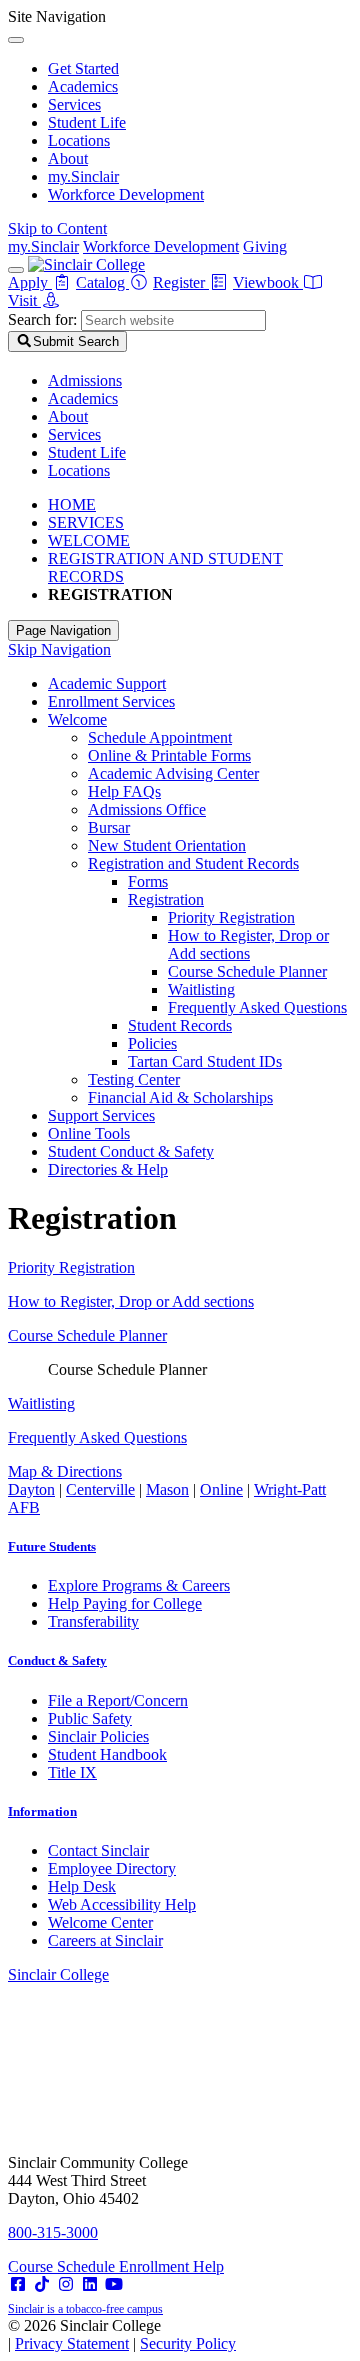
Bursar (109, 827)
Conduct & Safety (57, 1660)
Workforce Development (126, 194)
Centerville (100, 1489)
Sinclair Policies (98, 1736)
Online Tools (89, 1133)
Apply (30, 282)
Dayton (31, 1489)
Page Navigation (63, 630)
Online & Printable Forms (169, 755)
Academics (83, 86)
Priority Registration (231, 917)
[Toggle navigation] (16, 270)
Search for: (42, 319)
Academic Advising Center (173, 773)
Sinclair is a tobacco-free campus (85, 2309)
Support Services (101, 1115)
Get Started (83, 68)
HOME (72, 504)
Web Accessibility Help (122, 1904)
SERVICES (86, 522)
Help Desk (82, 1886)
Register (181, 282)
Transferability (93, 1621)
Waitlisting (201, 989)
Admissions (85, 380)
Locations (79, 140)
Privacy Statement (72, 2343)
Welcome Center (100, 1922)
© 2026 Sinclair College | (122, 2334)
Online (221, 1489)
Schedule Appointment (160, 737)
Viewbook (268, 282)
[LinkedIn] (90, 2284)
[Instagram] (66, 2284)
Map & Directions (65, 1471)
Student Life (87, 122)
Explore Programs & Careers (139, 1585)
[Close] (16, 40)
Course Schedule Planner (247, 971)
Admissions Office (147, 809)
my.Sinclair (83, 176)
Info (42, 1811)
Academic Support (107, 683)
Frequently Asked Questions (257, 1007)
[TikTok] (42, 2284)
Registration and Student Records (193, 863)
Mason (167, 1489)
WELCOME (89, 540)
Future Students (52, 1546)
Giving (265, 246)
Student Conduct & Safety (131, 1151)
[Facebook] (18, 2284)
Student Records (180, 1025)
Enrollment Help (171, 2266)
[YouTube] (114, 2284)
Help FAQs (124, 791)
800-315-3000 (53, 2232)
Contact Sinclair (98, 1850)
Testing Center (134, 1079)
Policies (152, 1043)
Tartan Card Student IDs (205, 1061)
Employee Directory (112, 1868)
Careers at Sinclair (105, 1940)
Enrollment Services (111, 701)
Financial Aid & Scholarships (180, 1097)
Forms (148, 881)
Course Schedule (63, 2266)
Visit (24, 300)
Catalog (102, 282)
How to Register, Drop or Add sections (248, 944)
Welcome (77, 719)
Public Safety (90, 1718)
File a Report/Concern (118, 1700)
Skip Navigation (59, 649)
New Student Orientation (167, 845)
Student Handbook (107, 1754)
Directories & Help (108, 1169)
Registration (166, 899)
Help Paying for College (125, 1603)
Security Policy (188, 2343)
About (68, 158)
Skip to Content (57, 228)
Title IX (72, 1772)
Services (74, 104)
